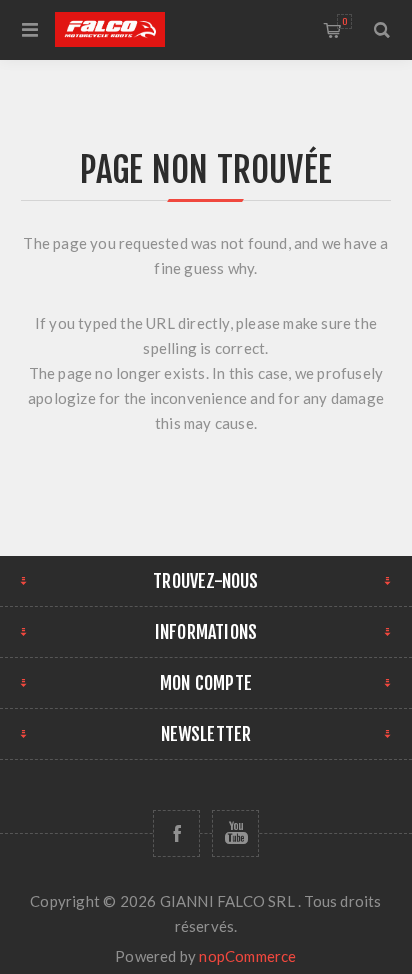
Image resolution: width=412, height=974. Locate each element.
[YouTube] (235, 833)
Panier (344, 21)
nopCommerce (247, 956)
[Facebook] (176, 833)
